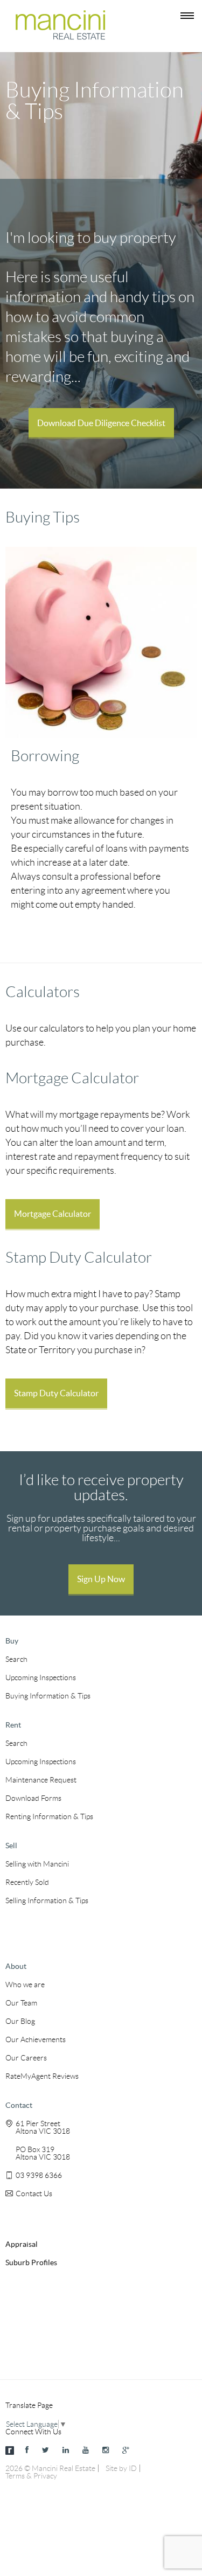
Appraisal (22, 2244)
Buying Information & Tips (48, 1696)
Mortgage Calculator (53, 1214)
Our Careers (26, 2058)
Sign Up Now (101, 1579)
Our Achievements (36, 2039)
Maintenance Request (41, 1780)
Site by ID (121, 2468)
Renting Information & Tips (49, 1816)
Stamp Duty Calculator (56, 1393)
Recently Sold (27, 1882)
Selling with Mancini (37, 1864)
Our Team (21, 2003)
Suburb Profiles (31, 2262)
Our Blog (20, 2021)
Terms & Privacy (31, 2476)
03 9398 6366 (39, 2175)
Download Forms (33, 1798)
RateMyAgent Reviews (42, 2076)
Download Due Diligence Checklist (101, 422)
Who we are (25, 1985)
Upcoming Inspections (41, 1677)
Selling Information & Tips (47, 1900)
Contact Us (34, 2194)
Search (16, 1659)
